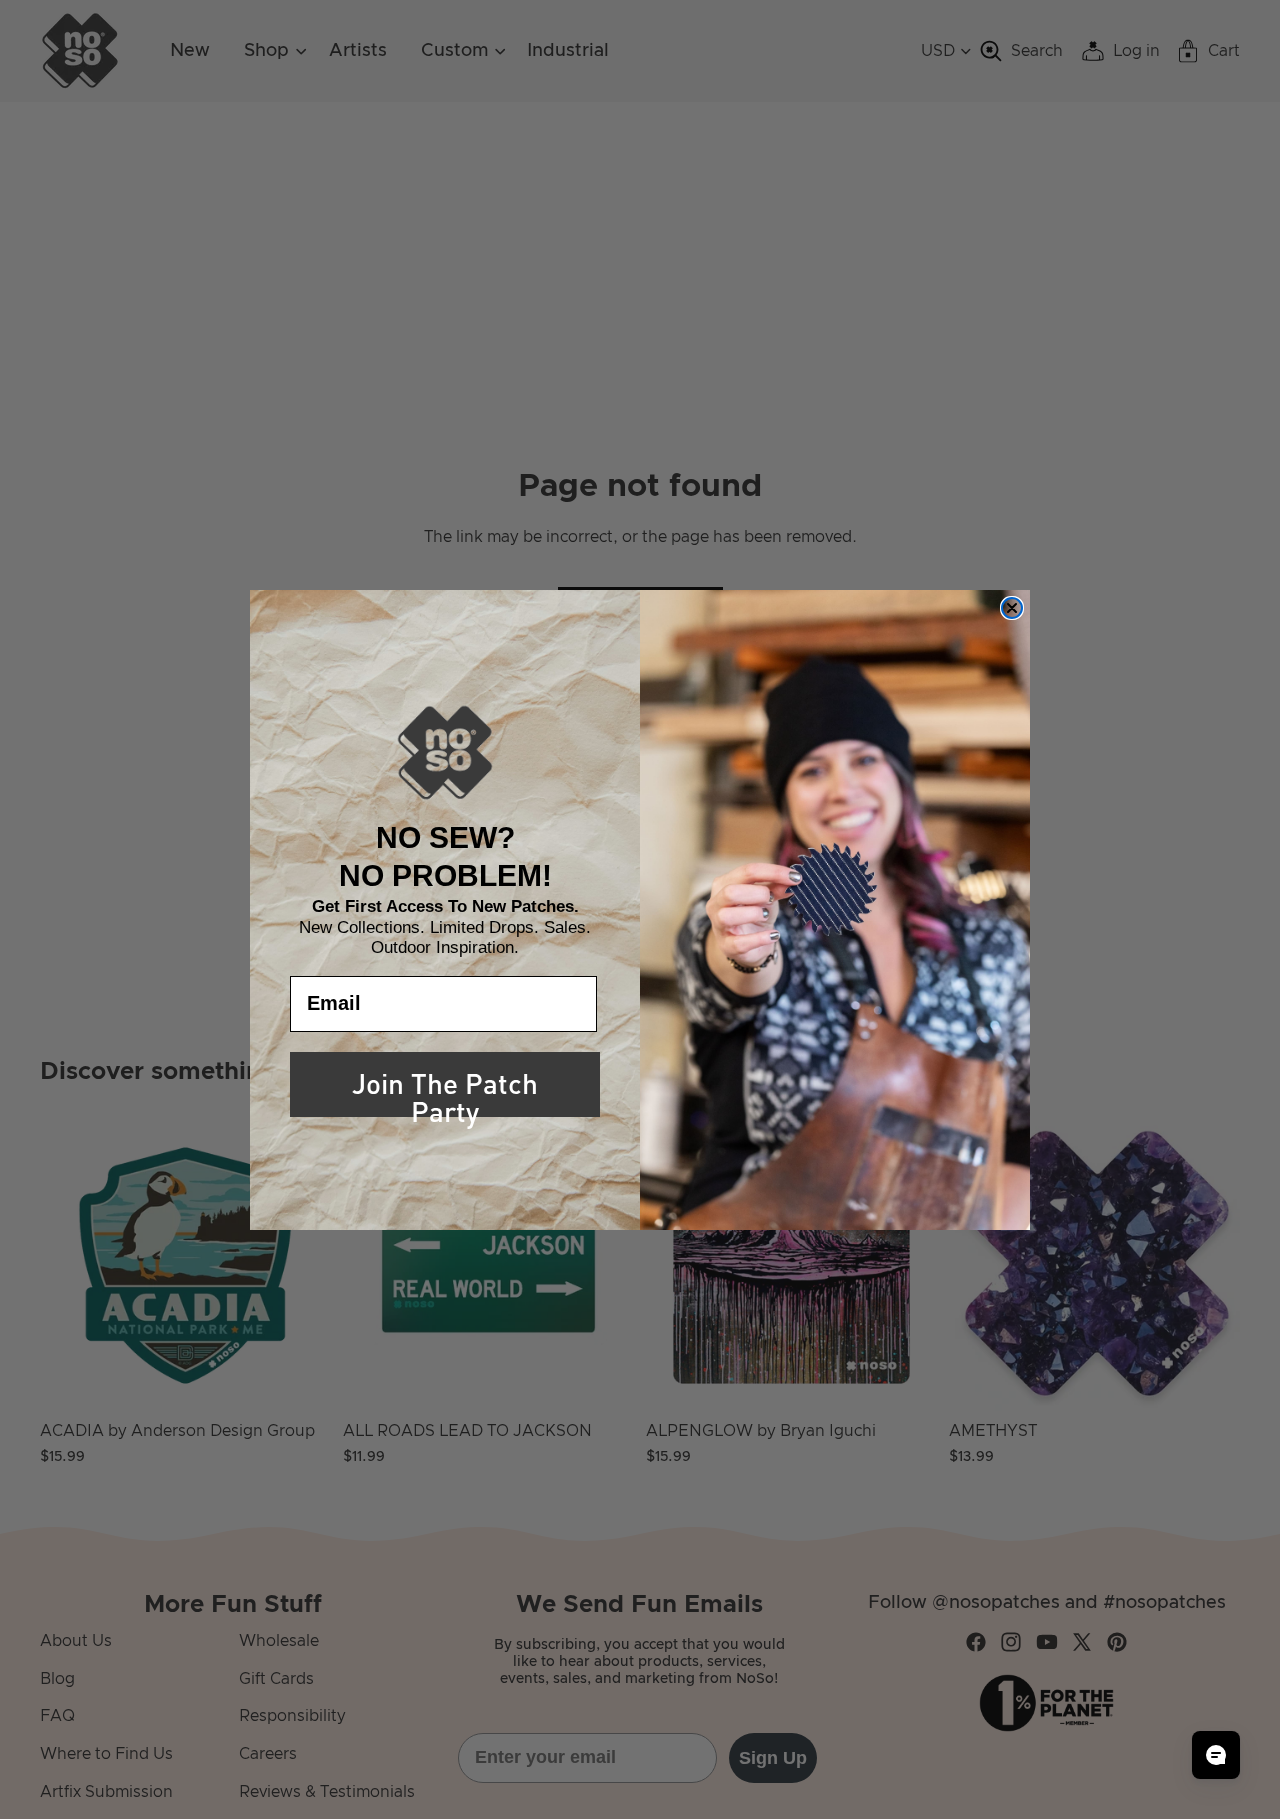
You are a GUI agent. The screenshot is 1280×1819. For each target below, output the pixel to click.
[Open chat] (1216, 1755)
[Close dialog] (1012, 608)
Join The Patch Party (445, 1088)
